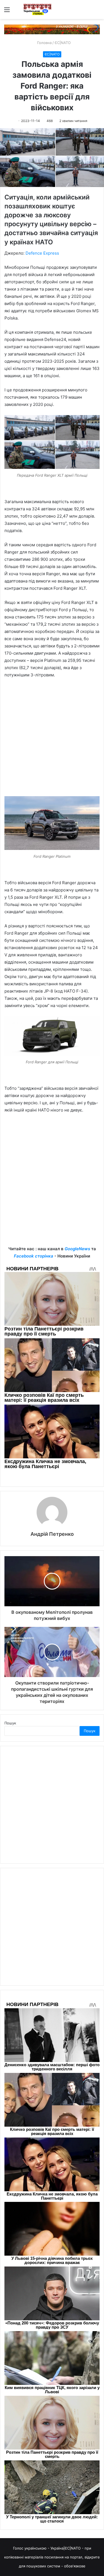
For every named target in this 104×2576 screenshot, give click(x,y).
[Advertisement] (52, 740)
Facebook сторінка (34, 1256)
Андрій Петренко (52, 1534)
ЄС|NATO (63, 43)
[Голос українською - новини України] (37, 9)
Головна (44, 43)
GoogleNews (77, 1249)
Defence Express (42, 253)
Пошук (10, 1723)
